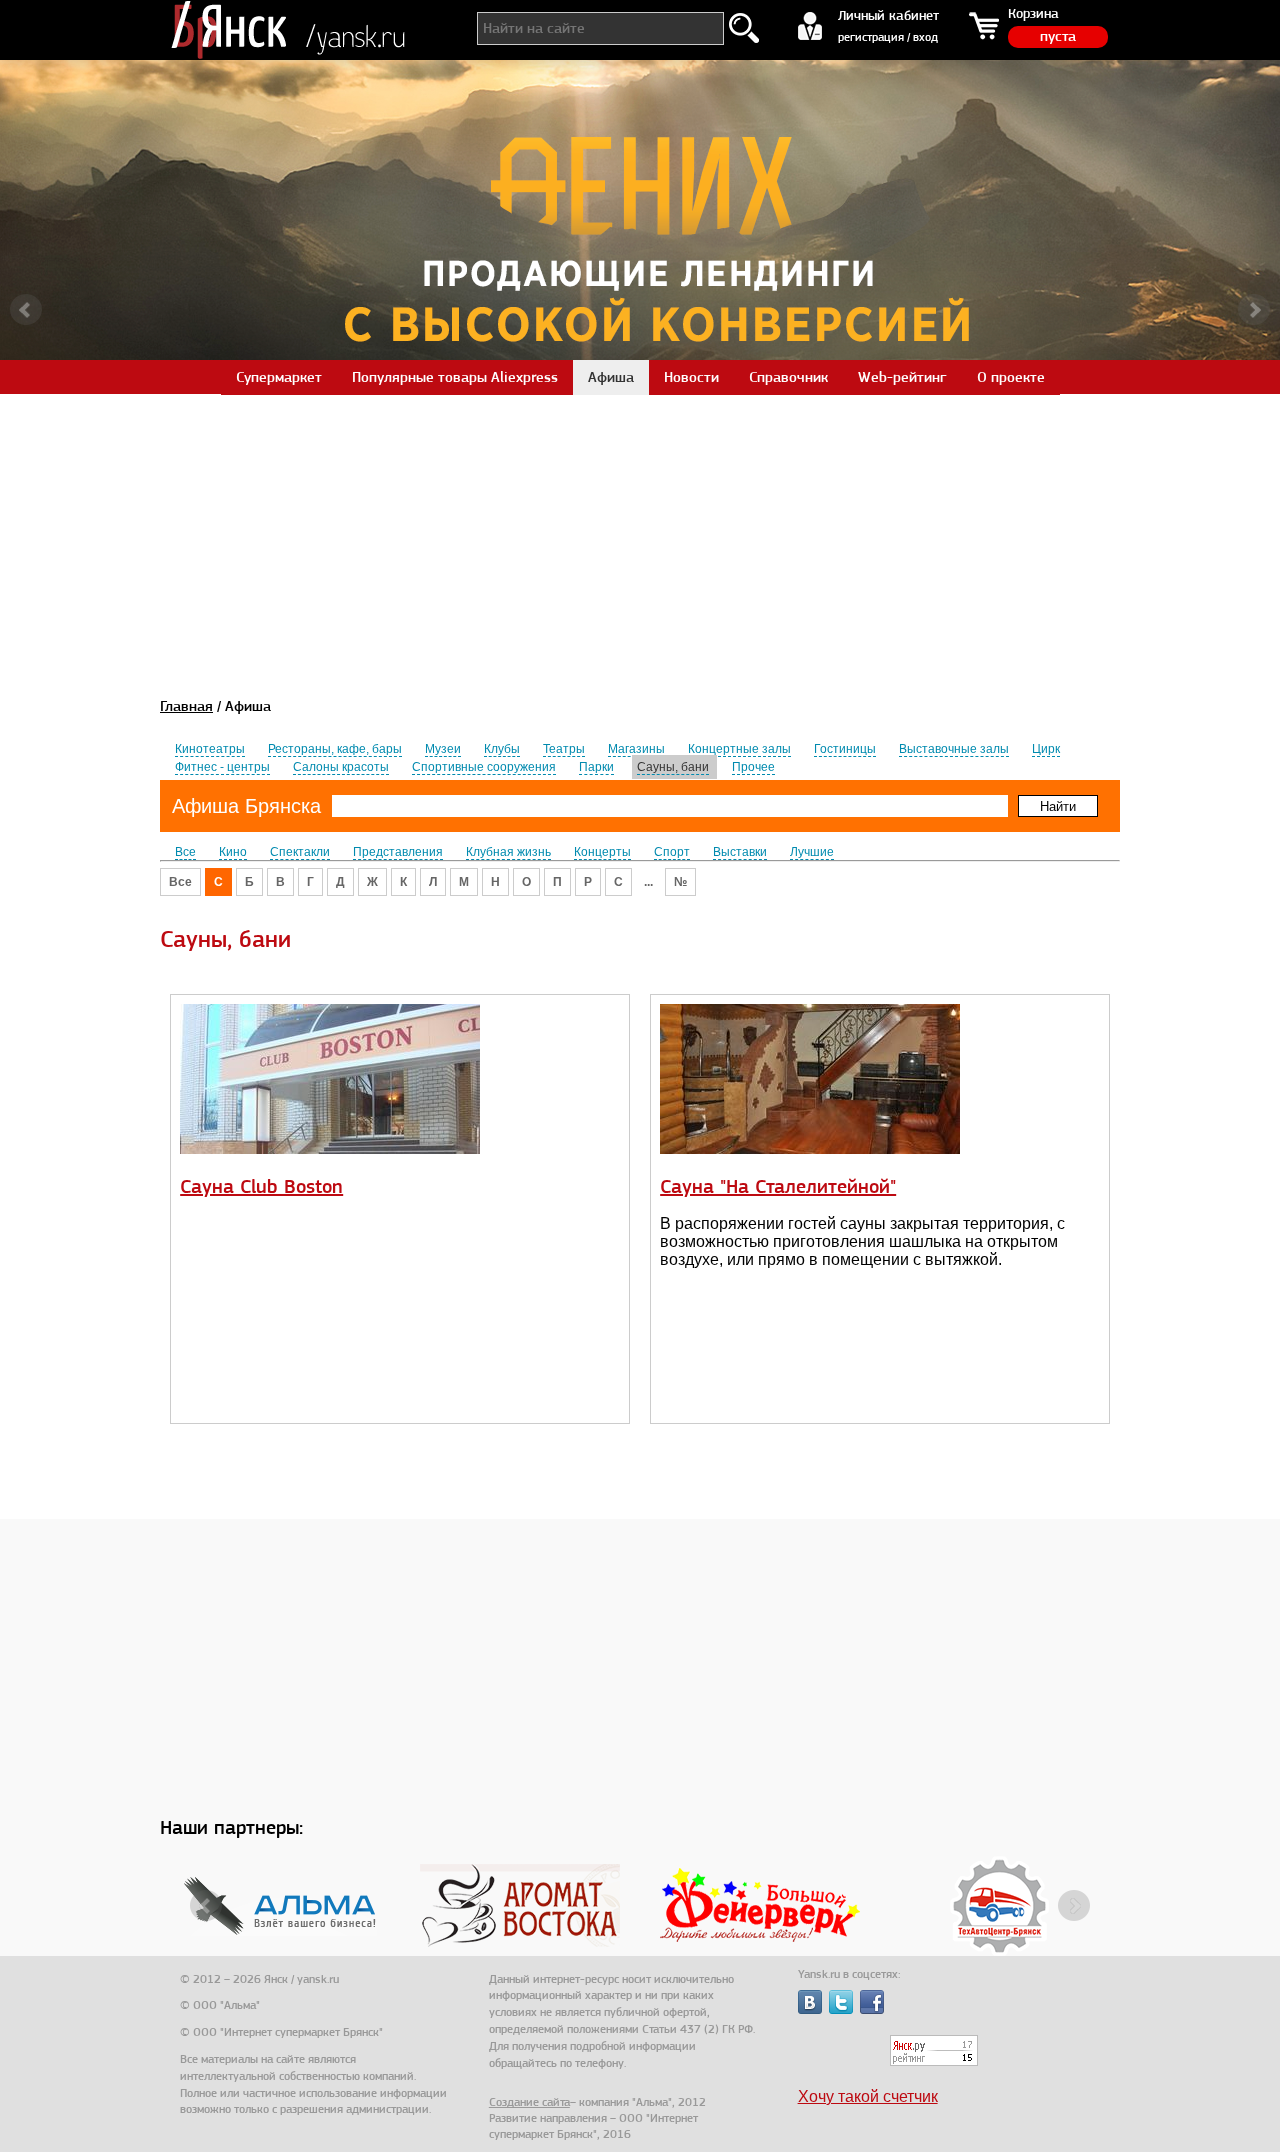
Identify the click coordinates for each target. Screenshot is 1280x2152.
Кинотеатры (210, 749)
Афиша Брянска (246, 806)
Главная (186, 706)
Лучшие (812, 852)
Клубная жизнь (508, 852)
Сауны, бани (673, 767)
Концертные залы (739, 749)
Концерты (602, 852)
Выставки (740, 852)
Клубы (502, 749)
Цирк (1046, 749)
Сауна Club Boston (261, 1186)
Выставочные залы (954, 749)
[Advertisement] (640, 534)
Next (1254, 310)
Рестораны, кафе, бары (335, 749)
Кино (233, 852)
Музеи (443, 749)
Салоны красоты (341, 767)
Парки (596, 767)
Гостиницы (845, 749)
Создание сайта (529, 2102)
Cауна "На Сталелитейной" (778, 1186)
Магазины (636, 749)
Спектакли (300, 852)
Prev (26, 310)
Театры (564, 749)
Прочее (753, 767)
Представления (398, 852)
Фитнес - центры (222, 767)
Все (185, 852)
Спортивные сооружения (484, 767)
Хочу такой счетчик (868, 2096)
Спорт (672, 852)
